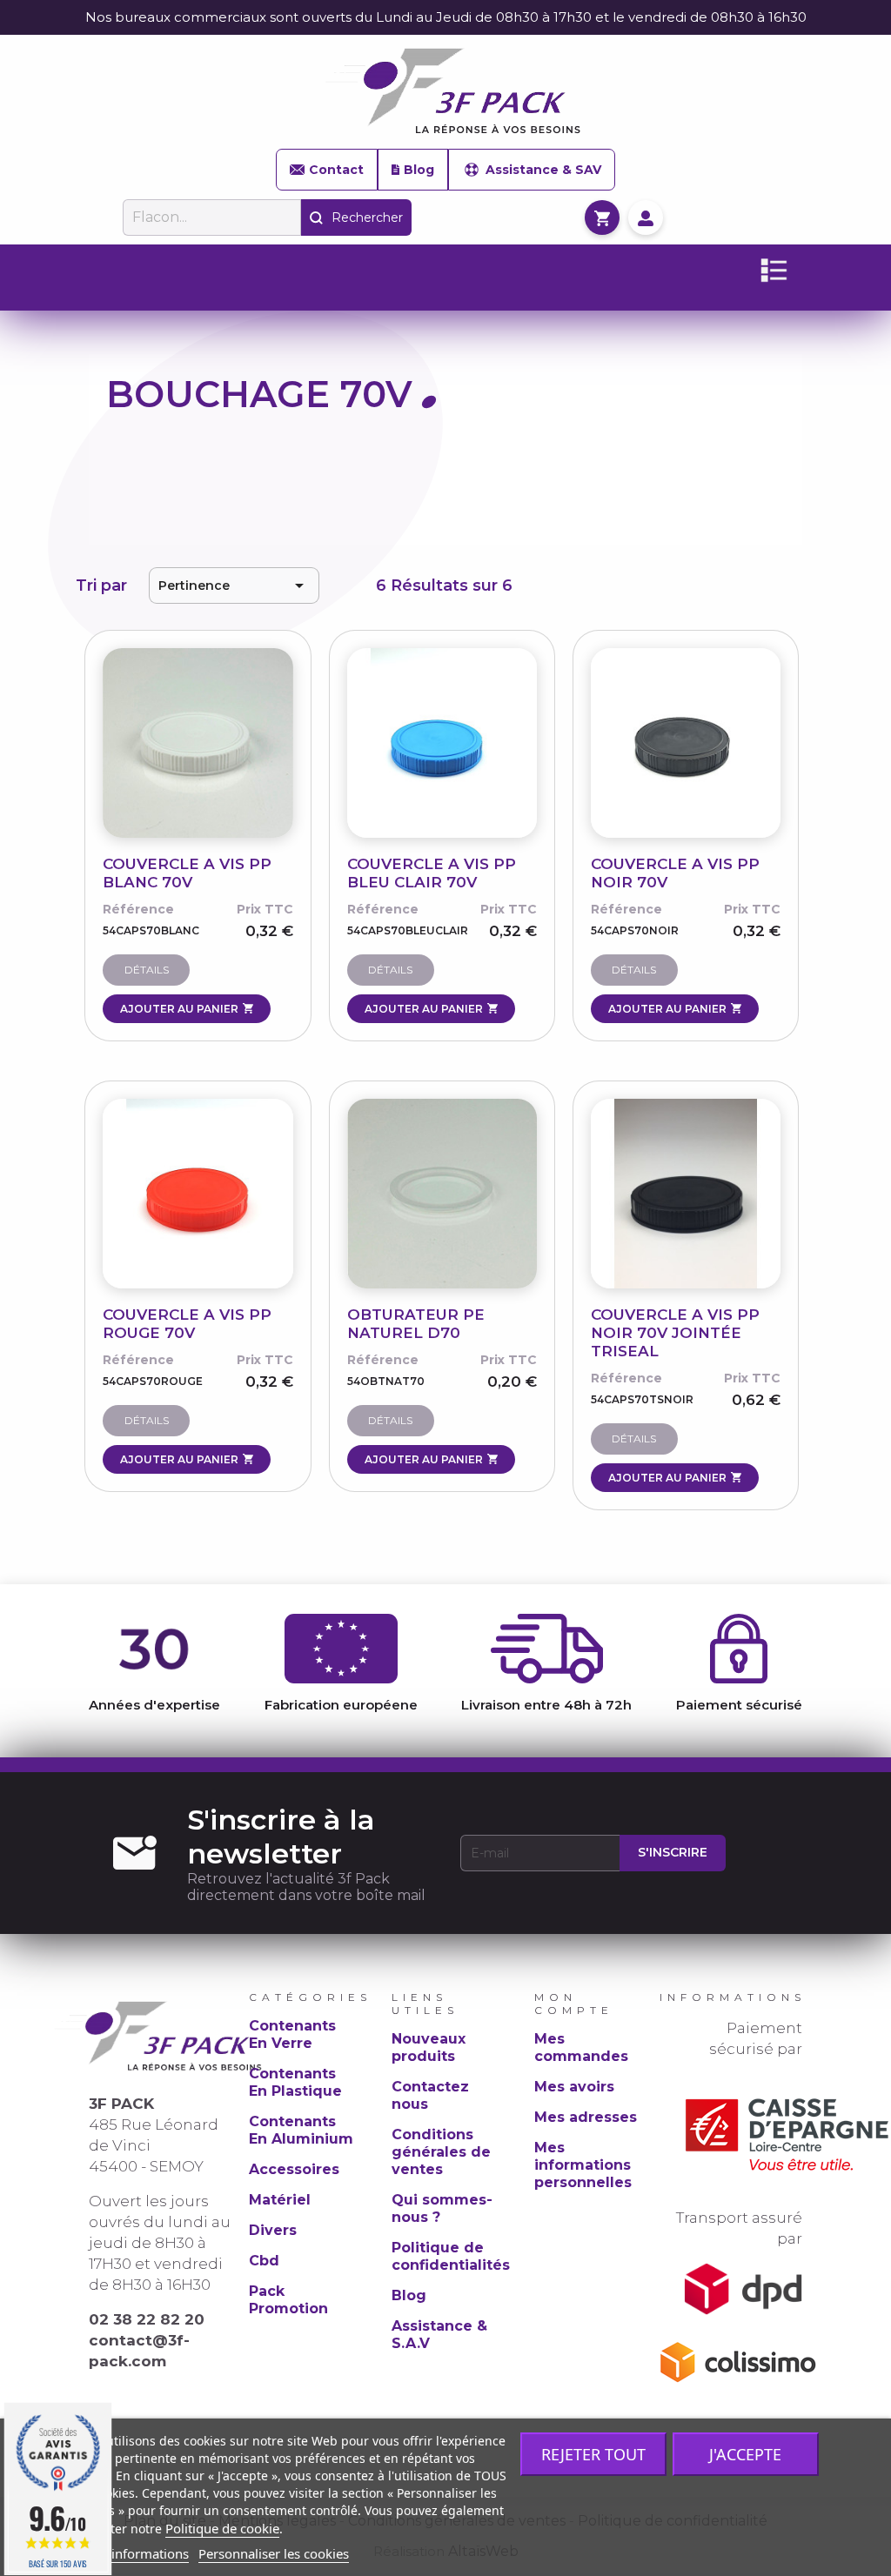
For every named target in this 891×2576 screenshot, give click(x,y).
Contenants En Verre (292, 2034)
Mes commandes (581, 2047)
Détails (147, 970)
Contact (336, 170)
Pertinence (234, 585)
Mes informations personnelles (583, 2165)
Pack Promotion (288, 2300)
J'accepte (745, 2454)
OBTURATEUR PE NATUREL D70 (416, 1324)
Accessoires (294, 2169)
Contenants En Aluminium (301, 2130)
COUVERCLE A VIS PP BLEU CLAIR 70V (432, 873)
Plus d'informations (131, 2553)
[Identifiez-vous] (646, 217)
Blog (419, 170)
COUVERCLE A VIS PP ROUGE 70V (187, 1324)
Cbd (264, 2261)
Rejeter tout (593, 2454)
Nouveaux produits (429, 2047)
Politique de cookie (222, 2528)
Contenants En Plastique (295, 2082)
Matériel (280, 2200)
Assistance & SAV (543, 170)
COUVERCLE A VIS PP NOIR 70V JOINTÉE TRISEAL (675, 1333)
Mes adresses (586, 2117)
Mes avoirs (574, 2087)
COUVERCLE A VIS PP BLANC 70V (187, 873)
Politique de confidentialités (451, 2256)
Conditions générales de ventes (441, 2152)
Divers (273, 2230)
